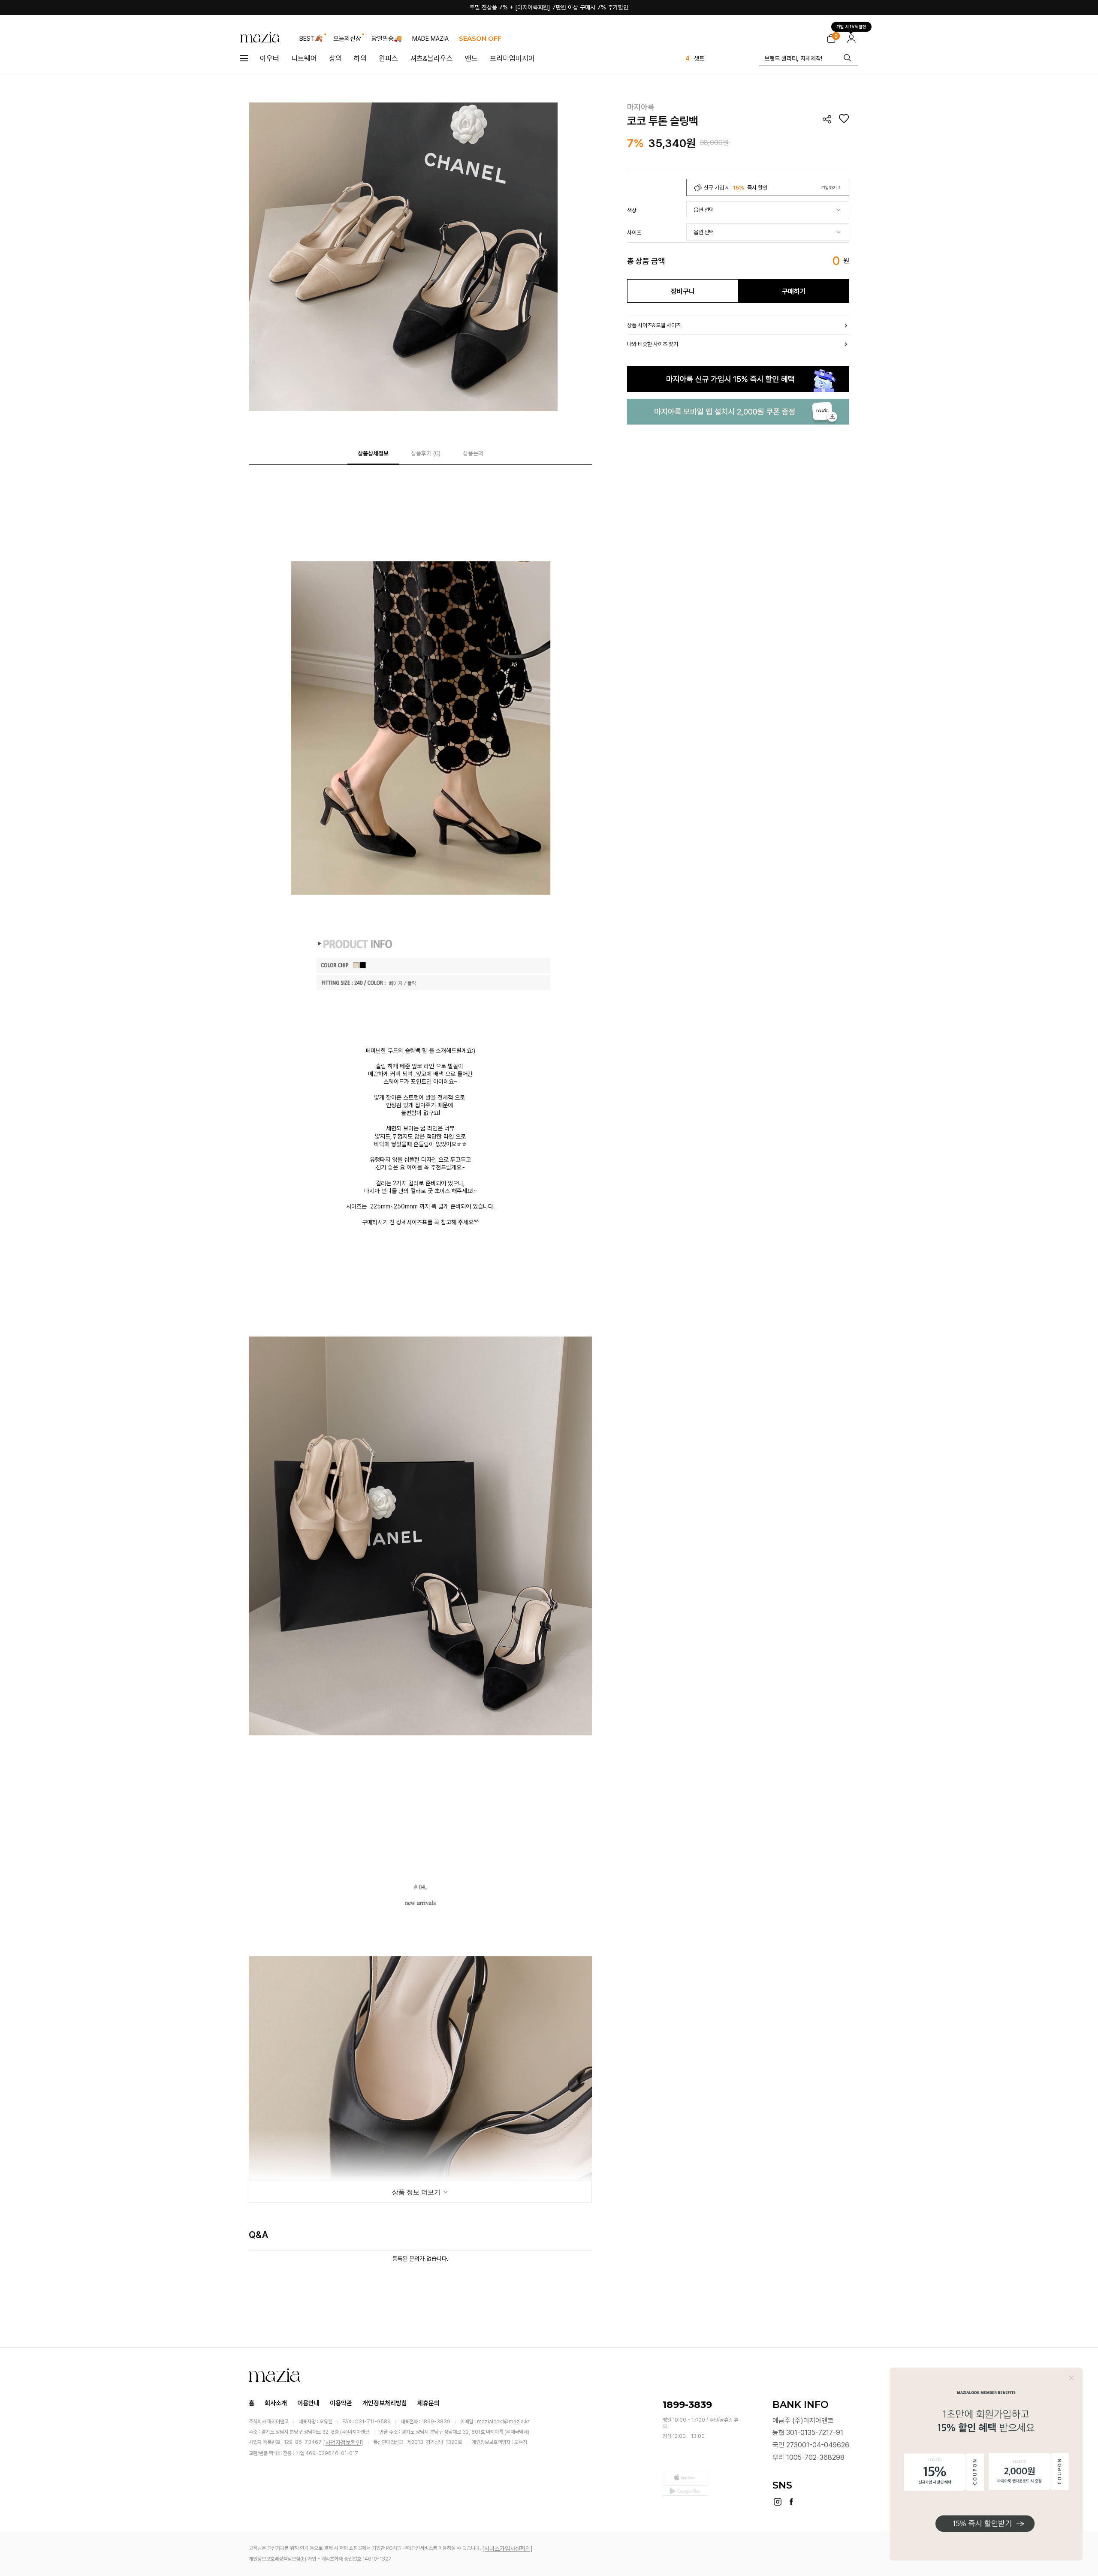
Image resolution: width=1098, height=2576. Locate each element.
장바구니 (683, 291)
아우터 (270, 58)
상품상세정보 (373, 453)
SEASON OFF (480, 38)
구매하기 (794, 291)
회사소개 (276, 2403)
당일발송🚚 (387, 39)
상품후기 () (426, 453)
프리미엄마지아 (512, 58)
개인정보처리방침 (385, 2403)
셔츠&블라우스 (431, 58)
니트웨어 (304, 58)
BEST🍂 (311, 39)
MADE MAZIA (430, 39)
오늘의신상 (347, 39)
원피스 (388, 58)
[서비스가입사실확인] (507, 2549)
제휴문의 (428, 2403)
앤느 (471, 58)
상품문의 (473, 453)
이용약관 (341, 2403)
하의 (360, 58)
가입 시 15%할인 (851, 26)
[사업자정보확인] (343, 2443)
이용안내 (308, 2403)
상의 (335, 58)
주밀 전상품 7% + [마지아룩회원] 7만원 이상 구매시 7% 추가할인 (549, 7)
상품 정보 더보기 (417, 2192)
